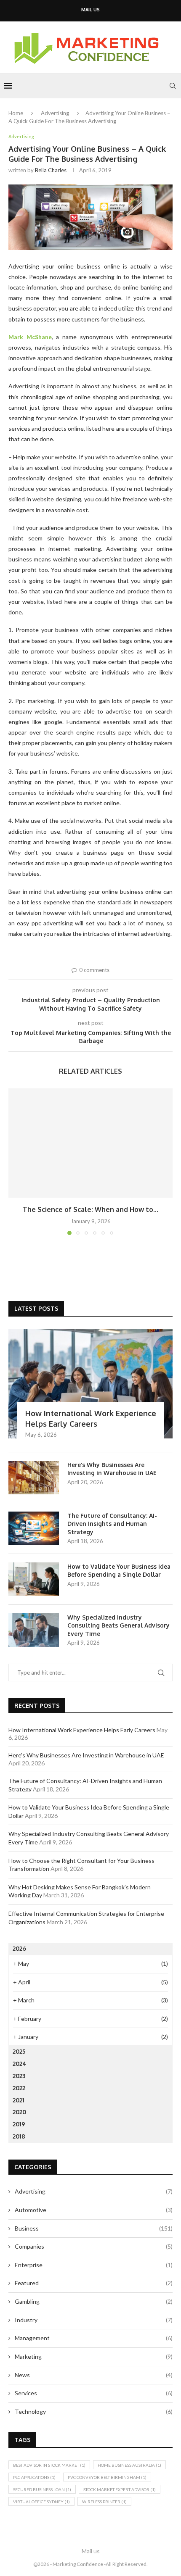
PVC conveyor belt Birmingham (107, 2477)
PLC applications (34, 2477)
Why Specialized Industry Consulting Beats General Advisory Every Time (118, 1625)
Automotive (94, 2210)
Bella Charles (51, 170)
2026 (19, 1948)
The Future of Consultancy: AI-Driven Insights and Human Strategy (112, 1524)
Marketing (94, 2356)
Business (94, 2228)
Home (16, 113)
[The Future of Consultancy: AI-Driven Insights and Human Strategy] (34, 1528)
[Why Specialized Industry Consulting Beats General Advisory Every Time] (34, 1630)
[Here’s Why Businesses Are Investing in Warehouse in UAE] (34, 1478)
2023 (19, 2076)
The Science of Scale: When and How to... (90, 1209)
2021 (19, 2100)
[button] (16, 1162)
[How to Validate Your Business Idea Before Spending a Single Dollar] (34, 1579)
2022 (19, 2088)
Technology (94, 2411)
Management (94, 2338)
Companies (94, 2246)
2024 (20, 2064)
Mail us (90, 10)
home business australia (129, 2465)
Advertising (55, 113)
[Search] (173, 86)
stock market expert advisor (120, 2489)
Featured (94, 2283)
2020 (19, 2112)
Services (94, 2393)
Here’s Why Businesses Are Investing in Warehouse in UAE (112, 1469)
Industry (94, 2320)
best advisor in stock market (49, 2465)
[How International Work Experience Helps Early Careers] (90, 1384)
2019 (19, 2124)
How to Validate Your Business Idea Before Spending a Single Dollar (119, 1571)
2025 (19, 2051)
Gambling (94, 2301)
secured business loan (42, 2489)
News (94, 2375)
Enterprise (94, 2265)
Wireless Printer (104, 2502)
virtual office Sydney (41, 2502)
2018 (19, 2136)
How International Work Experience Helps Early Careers (91, 1418)
